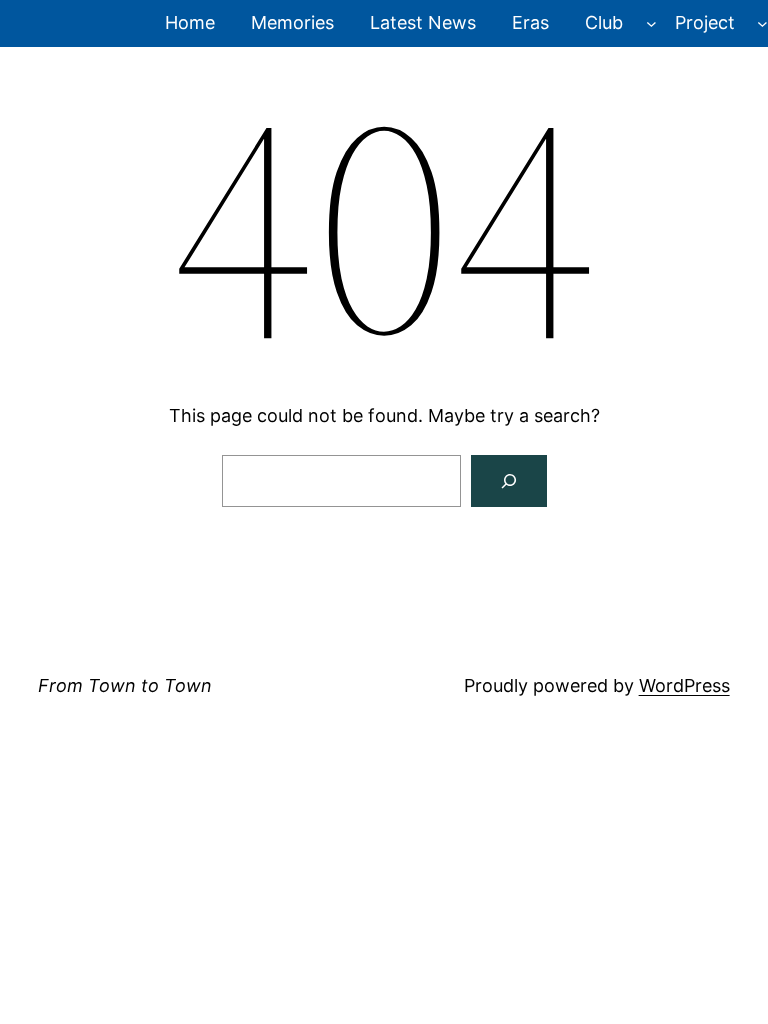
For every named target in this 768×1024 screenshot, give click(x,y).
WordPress (684, 685)
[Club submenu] (651, 23)
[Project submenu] (762, 23)
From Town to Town (125, 685)
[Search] (509, 481)
